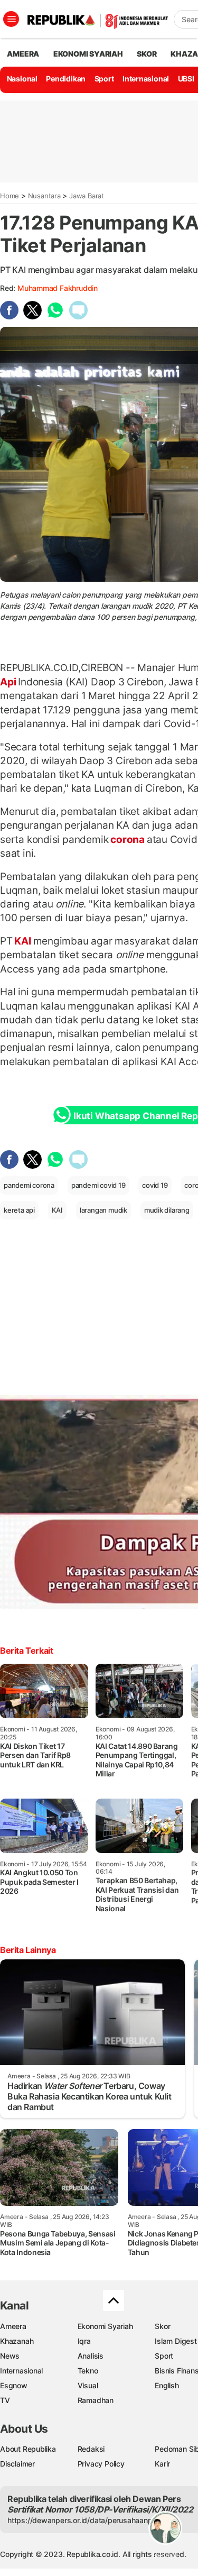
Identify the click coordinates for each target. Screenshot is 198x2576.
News (10, 2356)
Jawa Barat (87, 196)
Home (10, 196)
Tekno (88, 2371)
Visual (88, 2385)
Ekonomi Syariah (88, 54)
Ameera (13, 2326)
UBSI (186, 79)
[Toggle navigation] (11, 19)
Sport (104, 79)
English (167, 2385)
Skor (162, 2326)
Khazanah (17, 2341)
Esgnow (14, 2385)
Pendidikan (66, 79)
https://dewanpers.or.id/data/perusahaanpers (85, 2520)
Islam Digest (176, 2341)
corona (127, 839)
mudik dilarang (167, 1210)
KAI (23, 941)
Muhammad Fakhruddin (58, 288)
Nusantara (44, 196)
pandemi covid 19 (98, 1185)
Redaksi (91, 2449)
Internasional (146, 79)
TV (5, 2400)
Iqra (84, 2341)
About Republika (28, 2449)
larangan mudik (103, 1210)
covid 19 (155, 1185)
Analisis (91, 2356)
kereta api (19, 1210)
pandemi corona (29, 1185)
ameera (23, 54)
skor (147, 54)
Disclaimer (17, 2464)
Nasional (22, 79)
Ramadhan (96, 2400)
